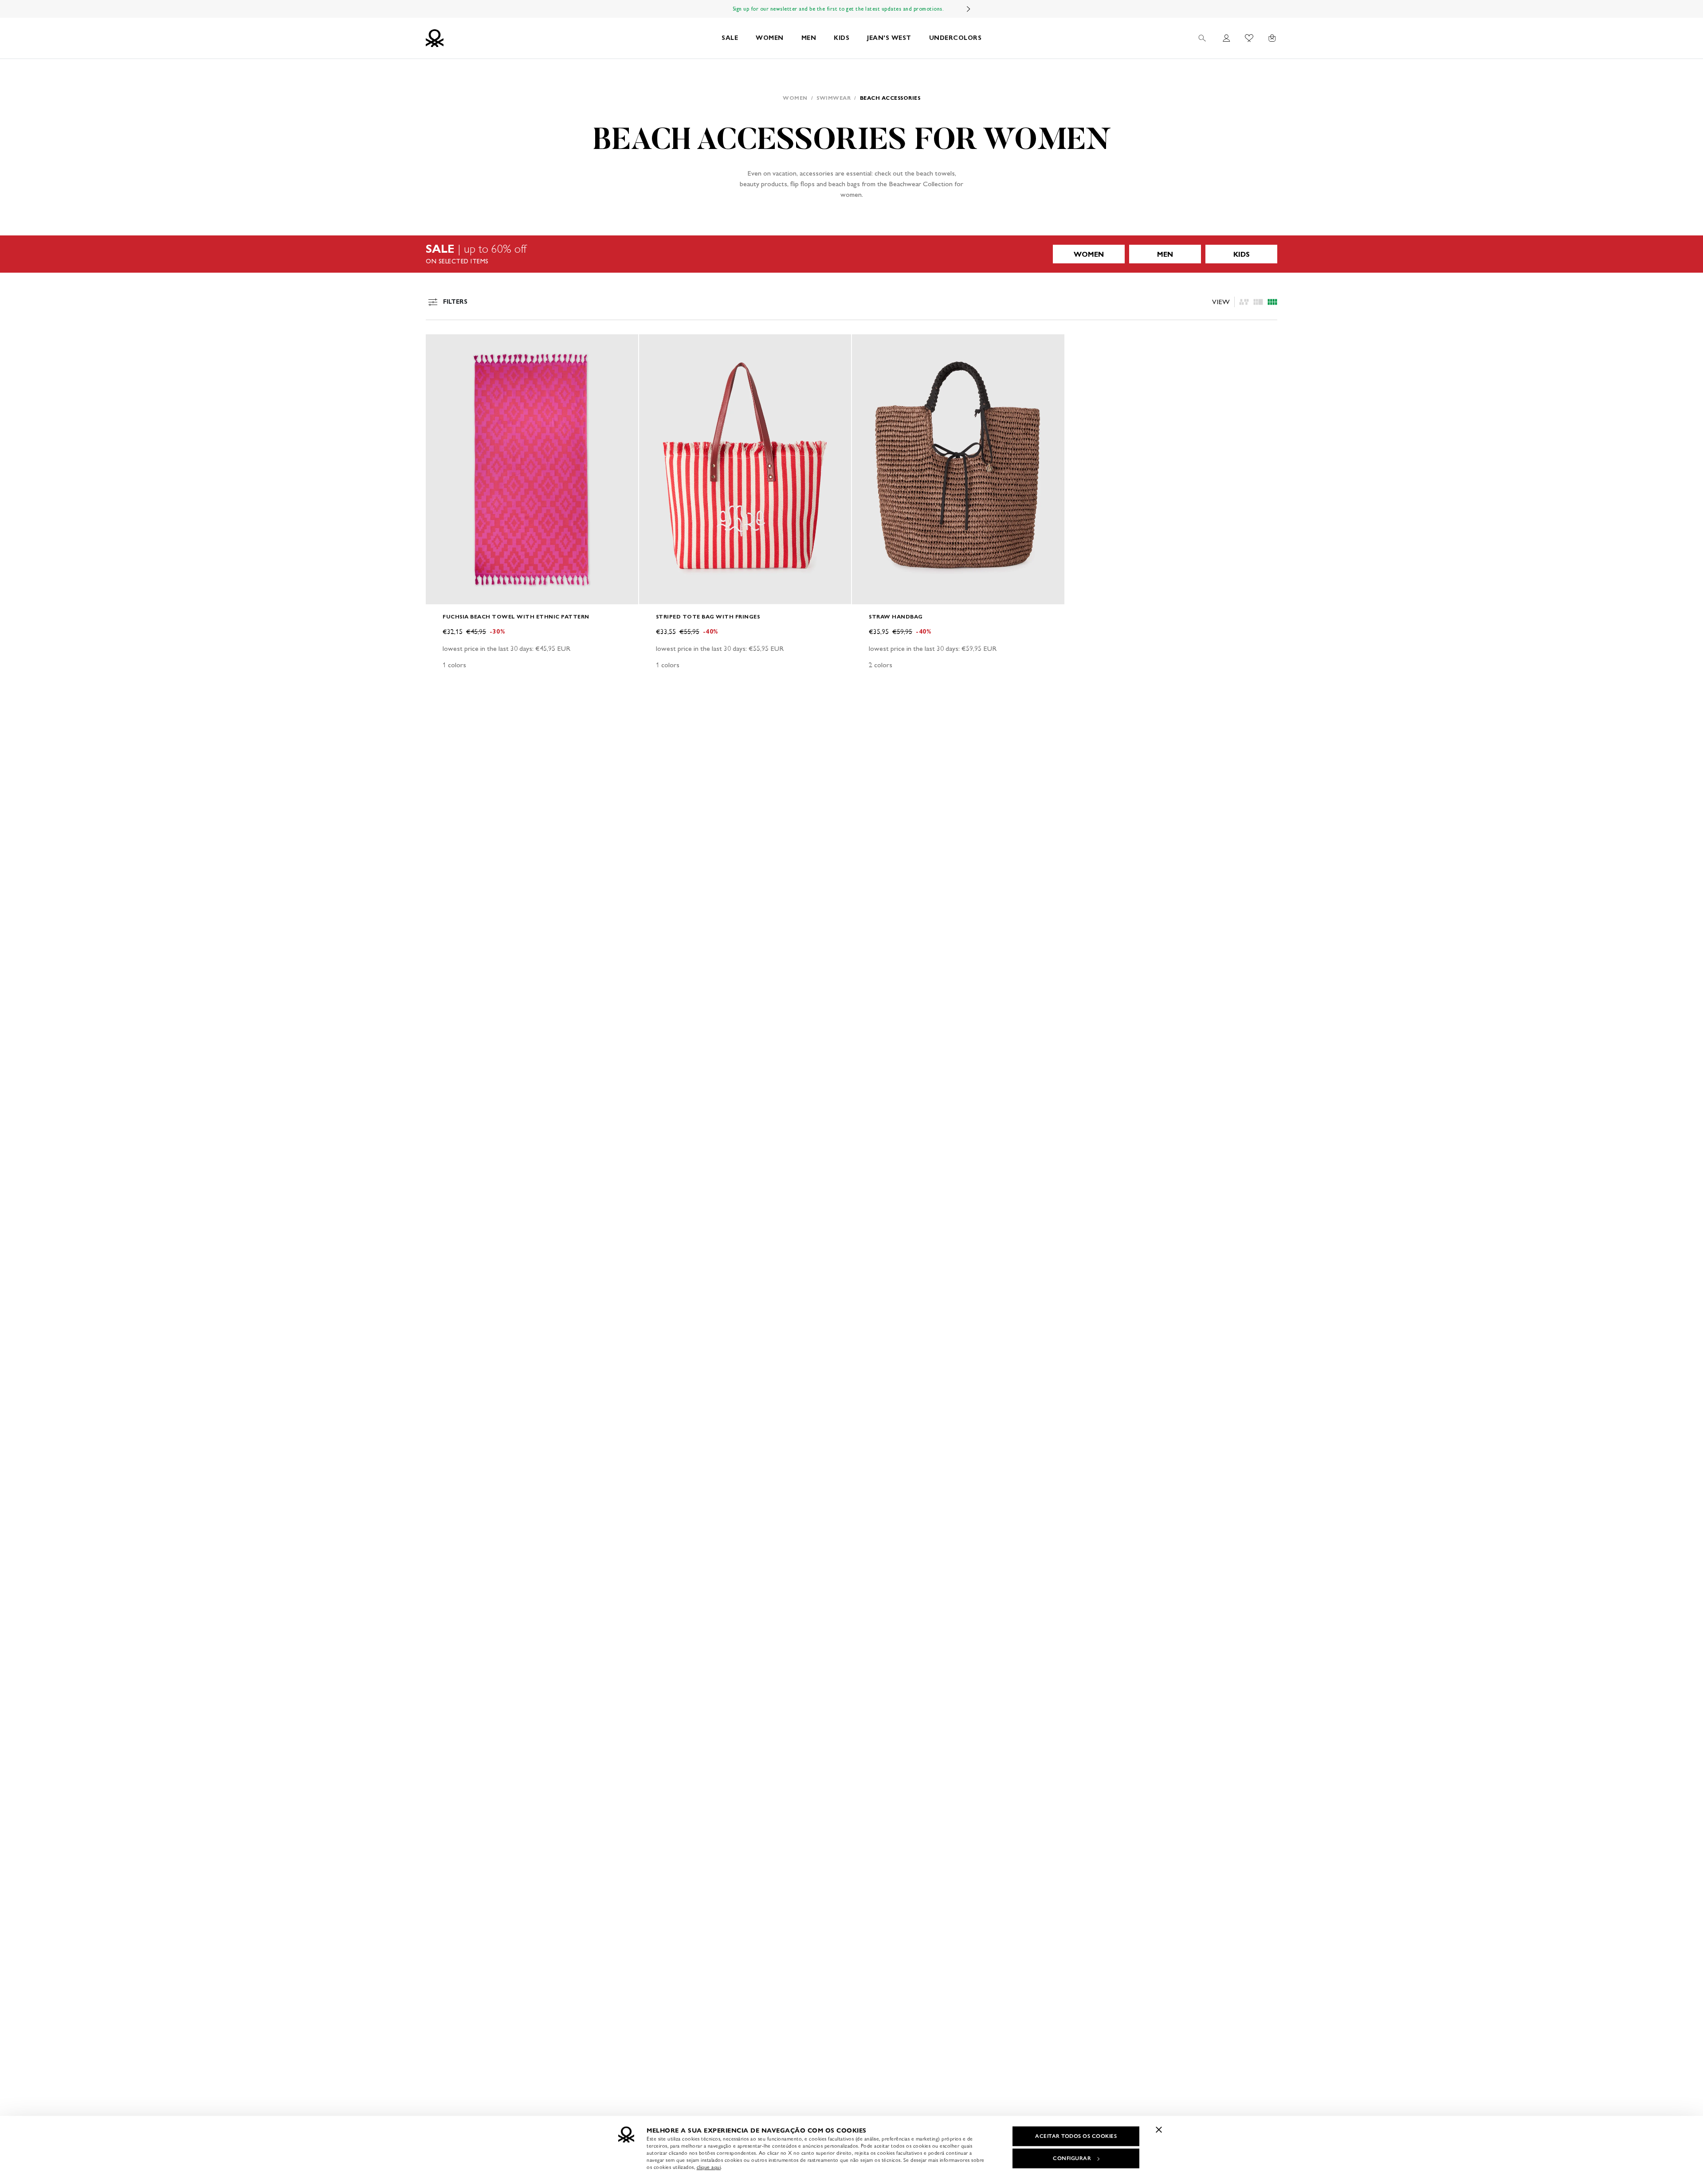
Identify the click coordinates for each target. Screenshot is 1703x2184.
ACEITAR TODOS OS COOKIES (1076, 2136)
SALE (730, 38)
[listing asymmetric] (1244, 302)
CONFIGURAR (1072, 2158)
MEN (809, 38)
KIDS (842, 38)
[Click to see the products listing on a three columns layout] (1272, 302)
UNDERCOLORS (955, 38)
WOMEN (770, 38)
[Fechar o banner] (1159, 2129)
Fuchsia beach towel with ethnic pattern (516, 616)
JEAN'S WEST (889, 38)
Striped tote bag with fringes (708, 616)
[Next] (969, 9)
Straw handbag (896, 616)
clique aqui (709, 2167)
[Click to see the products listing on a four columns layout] (1258, 302)
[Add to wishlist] (440, 346)
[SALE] (851, 254)
